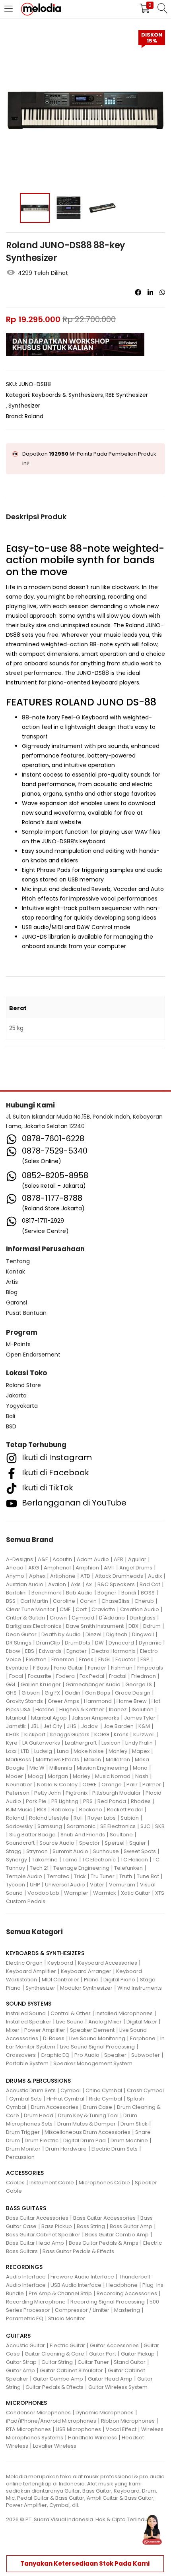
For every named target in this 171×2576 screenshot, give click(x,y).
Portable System (27, 2063)
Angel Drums (136, 1568)
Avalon (57, 1584)
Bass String (91, 2226)
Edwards (50, 1651)
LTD (25, 1751)
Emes (86, 1659)
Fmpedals (150, 1668)
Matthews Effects (57, 1760)
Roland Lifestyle (49, 1818)
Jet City (53, 1726)
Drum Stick (134, 2124)
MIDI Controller (60, 1980)
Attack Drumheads (119, 1576)
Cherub (144, 1601)
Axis (76, 1584)
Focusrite (40, 1676)
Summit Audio (70, 1851)
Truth (126, 1876)
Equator (125, 1659)
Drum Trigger (23, 2132)
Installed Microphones (124, 2013)
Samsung (50, 1826)
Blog (12, 1292)
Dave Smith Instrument (95, 1626)
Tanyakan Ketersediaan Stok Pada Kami (85, 2563)
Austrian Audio (25, 1584)
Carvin (88, 1601)
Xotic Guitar (136, 1893)
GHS (11, 1693)
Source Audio (57, 1843)
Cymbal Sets (25, 2099)
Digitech (117, 1634)
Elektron (36, 1659)
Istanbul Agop (49, 1718)
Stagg (14, 1851)
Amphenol (57, 1568)
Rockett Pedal (125, 1810)
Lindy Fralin (139, 1743)
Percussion (20, 2157)
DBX (133, 1626)
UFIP (35, 1885)
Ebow (13, 1651)
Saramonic (81, 1826)
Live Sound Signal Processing (97, 2047)
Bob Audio (79, 1593)
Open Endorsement (33, 1355)
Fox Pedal (92, 1676)
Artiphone (63, 1576)
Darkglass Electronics (34, 1626)
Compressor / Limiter (82, 2310)
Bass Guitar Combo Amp (117, 2235)
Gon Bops (98, 1693)
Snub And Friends (83, 1835)
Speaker (115, 2055)
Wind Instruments (140, 1988)
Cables (15, 2183)
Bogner (107, 1593)
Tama (70, 1860)
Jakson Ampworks (95, 1718)
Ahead (15, 1568)
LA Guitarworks (41, 1743)
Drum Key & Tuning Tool (88, 2115)
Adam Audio (93, 1559)
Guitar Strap (21, 2362)
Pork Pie (36, 1801)
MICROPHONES (26, 2403)
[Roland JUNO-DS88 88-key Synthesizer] (138, 293)
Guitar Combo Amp (58, 2379)
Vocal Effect (121, 2429)
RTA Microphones (28, 2429)
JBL (35, 1726)
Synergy (17, 1860)
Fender (97, 1668)
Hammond (98, 1701)
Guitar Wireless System (118, 2387)
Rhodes (141, 1801)
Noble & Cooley (57, 1785)
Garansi (17, 1302)
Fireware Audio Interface (82, 2277)
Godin (73, 1693)
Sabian (130, 1818)
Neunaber (19, 1785)
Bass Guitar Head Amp (35, 2243)
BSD (11, 1426)
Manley (118, 1751)
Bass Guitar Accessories (37, 2218)
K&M (144, 1726)
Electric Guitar (67, 2345)
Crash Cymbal (145, 2090)
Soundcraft (20, 1843)
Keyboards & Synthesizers (67, 395)
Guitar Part (103, 2354)
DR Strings (19, 1643)
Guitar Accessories (114, 2345)
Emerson (63, 1659)
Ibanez (118, 1709)
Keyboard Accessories (108, 1963)
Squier (138, 1843)
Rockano (91, 1810)
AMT (109, 1568)
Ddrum (152, 1626)
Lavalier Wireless (55, 2446)
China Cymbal (104, 2090)
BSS (11, 1601)
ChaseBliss (116, 1601)
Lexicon (111, 1743)
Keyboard (60, 1963)
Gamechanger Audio (93, 1684)
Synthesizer (24, 406)
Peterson (18, 1793)
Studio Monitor (67, 2318)
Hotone (45, 1709)
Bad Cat (150, 1584)
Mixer (13, 2030)
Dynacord (121, 1643)
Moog (35, 1776)
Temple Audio (24, 1876)
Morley (82, 1776)
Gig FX (52, 1693)
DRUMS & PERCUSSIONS (38, 2081)
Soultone (121, 1835)
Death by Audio (61, 1634)
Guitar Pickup (138, 2354)
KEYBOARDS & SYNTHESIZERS (45, 1953)
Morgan (58, 1776)
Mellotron (118, 1760)
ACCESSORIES (25, 2173)
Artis (12, 1282)
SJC (145, 1826)
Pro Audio (87, 2055)
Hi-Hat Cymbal (65, 2099)
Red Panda (112, 1801)
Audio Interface (26, 2277)
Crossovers (21, 2055)
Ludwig (43, 1751)
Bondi (129, 1593)
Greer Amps (63, 1701)
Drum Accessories (55, 2107)
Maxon (92, 1760)
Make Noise (89, 1751)
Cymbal (71, 2090)
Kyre (12, 1743)
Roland (34, 416)
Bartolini (16, 1593)
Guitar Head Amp (110, 2379)
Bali (11, 1416)
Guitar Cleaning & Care (54, 2354)
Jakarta (16, 1395)
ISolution (143, 1709)
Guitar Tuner (93, 2362)
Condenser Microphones (38, 2413)
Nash (142, 1776)
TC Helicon (134, 1860)
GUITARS (18, 2336)
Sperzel (115, 1843)
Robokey (63, 1810)
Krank (121, 1734)
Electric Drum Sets (115, 2149)
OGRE (89, 1785)
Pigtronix (77, 1793)
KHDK (13, 1734)
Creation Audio (140, 1609)
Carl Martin (34, 1601)
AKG (34, 1568)
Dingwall (143, 1634)
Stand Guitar (130, 2362)
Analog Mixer (105, 2022)
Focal (16, 1676)
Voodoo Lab (43, 1893)
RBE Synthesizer (127, 395)
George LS (139, 1684)
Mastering (127, 2310)
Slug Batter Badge (32, 1835)
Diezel (93, 1634)
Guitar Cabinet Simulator (71, 2370)
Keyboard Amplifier (31, 1971)
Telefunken (128, 1868)
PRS (88, 1801)
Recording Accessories (127, 2293)
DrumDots (78, 1643)
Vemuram (122, 1885)
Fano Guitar (68, 1668)
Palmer (152, 1785)
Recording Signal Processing (108, 2302)
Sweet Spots (140, 1851)
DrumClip (48, 1643)
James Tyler (140, 1718)
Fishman (122, 1668)
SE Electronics (118, 1826)
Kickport (35, 1734)
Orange (112, 1785)
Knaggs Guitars (70, 1734)
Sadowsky (19, 1826)
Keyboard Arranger (86, 1971)
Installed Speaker (29, 2022)
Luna (63, 1751)
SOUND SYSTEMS (29, 2004)
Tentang (18, 1261)
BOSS (148, 1593)
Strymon (37, 1851)
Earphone (143, 2038)
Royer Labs (102, 1818)
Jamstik (16, 1726)
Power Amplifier (45, 2030)
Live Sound (70, 2022)
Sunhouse (106, 1851)
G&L (11, 1684)
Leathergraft (81, 1743)
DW (99, 1643)
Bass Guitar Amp (131, 2226)
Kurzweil (144, 1734)
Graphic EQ (55, 2055)
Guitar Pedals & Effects (54, 2387)
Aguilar (137, 1559)
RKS (42, 1810)
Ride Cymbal (106, 2099)
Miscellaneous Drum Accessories (87, 2132)
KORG (102, 1734)
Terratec (58, 1876)
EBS (30, 1651)
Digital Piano (119, 1980)
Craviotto (103, 1609)
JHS (72, 1726)
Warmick (105, 1893)
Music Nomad (113, 1776)
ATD (85, 1576)
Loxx (11, 1751)
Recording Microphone (36, 2302)
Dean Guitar (21, 1634)
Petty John (48, 1793)
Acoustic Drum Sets (31, 2090)
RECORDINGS (24, 2267)
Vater (97, 1885)
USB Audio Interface (76, 2285)
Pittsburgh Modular (117, 1793)
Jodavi (90, 1726)
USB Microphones (78, 2429)
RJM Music (19, 1810)
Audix (155, 1576)
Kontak (16, 1272)
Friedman (144, 1676)
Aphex (37, 1576)
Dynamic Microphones (105, 2413)
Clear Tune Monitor (30, 1609)
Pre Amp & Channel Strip (60, 2293)
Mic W (37, 1768)
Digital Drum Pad (85, 2140)
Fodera (65, 1676)
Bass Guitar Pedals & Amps (104, 2243)
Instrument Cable (52, 2183)
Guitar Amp (20, 2370)
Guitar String (57, 2362)
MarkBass (18, 1760)
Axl (89, 1584)
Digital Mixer (142, 2022)
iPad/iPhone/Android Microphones (51, 2421)
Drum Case (98, 2107)
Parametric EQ (25, 2318)
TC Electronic (99, 1860)
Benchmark (46, 1593)
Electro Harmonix (113, 1651)
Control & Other (71, 2013)
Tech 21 (39, 1868)
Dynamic (150, 1643)
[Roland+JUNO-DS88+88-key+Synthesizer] (150, 293)
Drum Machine (129, 2140)
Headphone (122, 2285)
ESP (145, 1659)
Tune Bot (148, 1876)
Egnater (77, 1651)
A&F (43, 1559)
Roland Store (23, 1385)
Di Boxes (54, 2038)
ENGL (104, 1659)
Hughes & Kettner (82, 1709)
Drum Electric (42, 2140)
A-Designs (19, 1559)
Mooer (15, 1776)
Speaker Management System (93, 2063)
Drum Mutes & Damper (86, 2124)
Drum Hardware (66, 2149)
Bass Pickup (57, 2226)
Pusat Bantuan (26, 1313)
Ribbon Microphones (128, 2421)
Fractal (118, 1676)
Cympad (83, 1618)
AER (119, 1559)
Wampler (76, 1893)
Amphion (87, 1568)
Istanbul (16, 1718)
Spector (89, 1843)
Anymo (15, 1576)
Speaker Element (92, 2030)
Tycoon (16, 1885)
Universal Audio (65, 1885)
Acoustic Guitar (25, 2345)
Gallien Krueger (41, 1684)
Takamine (45, 1860)
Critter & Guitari (25, 1618)
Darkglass (143, 1618)
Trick (80, 1876)
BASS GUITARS (26, 2208)
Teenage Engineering (81, 1868)
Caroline (64, 1601)
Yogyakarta (22, 1406)
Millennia (61, 1768)
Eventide (17, 1668)
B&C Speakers (116, 1584)
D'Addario (112, 1618)
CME (65, 1609)
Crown (58, 1618)
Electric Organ (24, 1963)
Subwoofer (146, 2055)
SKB (160, 1826)
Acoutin (62, 1559)
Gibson (31, 1693)
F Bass (41, 1668)
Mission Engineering (102, 1768)
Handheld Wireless (92, 2438)
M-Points (18, 1344)
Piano (91, 1980)
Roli (78, 1818)
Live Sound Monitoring (97, 2038)
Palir (132, 1785)
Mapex (141, 1751)
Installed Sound (26, 2013)
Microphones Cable (104, 2183)
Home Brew (132, 1701)
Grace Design (133, 1693)
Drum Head (39, 2115)
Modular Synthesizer (86, 1988)
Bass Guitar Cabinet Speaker (43, 2235)
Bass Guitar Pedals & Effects (78, 2251)
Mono (140, 1768)
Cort (81, 1609)
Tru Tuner (103, 1876)
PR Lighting (65, 1801)
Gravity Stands (24, 1701)
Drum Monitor (23, 2149)
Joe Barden (119, 1726)
